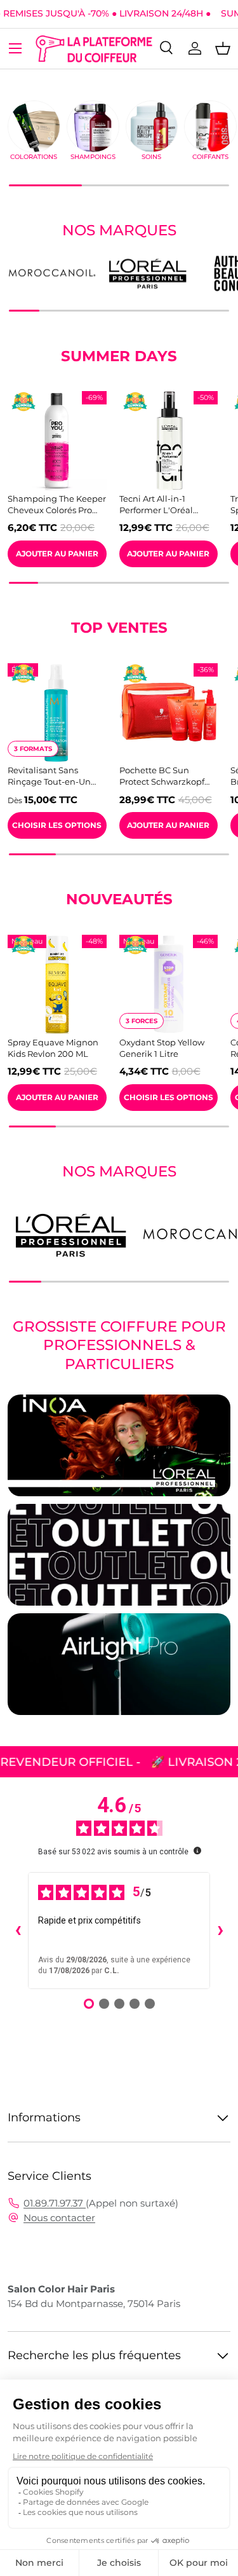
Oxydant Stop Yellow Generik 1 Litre (162, 1048)
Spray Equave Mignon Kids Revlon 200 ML (53, 1048)
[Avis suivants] (220, 1931)
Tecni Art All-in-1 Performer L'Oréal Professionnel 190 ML (162, 505)
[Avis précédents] (18, 1931)
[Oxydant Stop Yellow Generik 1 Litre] (169, 984)
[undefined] (197, 1850)
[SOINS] (152, 127)
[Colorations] (34, 127)
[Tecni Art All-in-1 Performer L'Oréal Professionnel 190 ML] (169, 441)
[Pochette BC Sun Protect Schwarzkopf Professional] (169, 713)
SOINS (151, 157)
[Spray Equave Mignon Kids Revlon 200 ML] (57, 984)
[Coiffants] (210, 127)
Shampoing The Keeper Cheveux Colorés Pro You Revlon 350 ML (57, 505)
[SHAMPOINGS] (93, 127)
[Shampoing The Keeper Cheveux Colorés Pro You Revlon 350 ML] (57, 441)
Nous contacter (59, 2218)
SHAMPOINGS (93, 157)
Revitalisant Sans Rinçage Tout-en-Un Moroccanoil (49, 776)
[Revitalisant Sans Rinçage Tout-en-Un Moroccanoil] (57, 713)
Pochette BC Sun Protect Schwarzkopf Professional (162, 776)
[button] (223, 48)
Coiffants (210, 157)
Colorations (34, 157)
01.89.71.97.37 (55, 2203)
